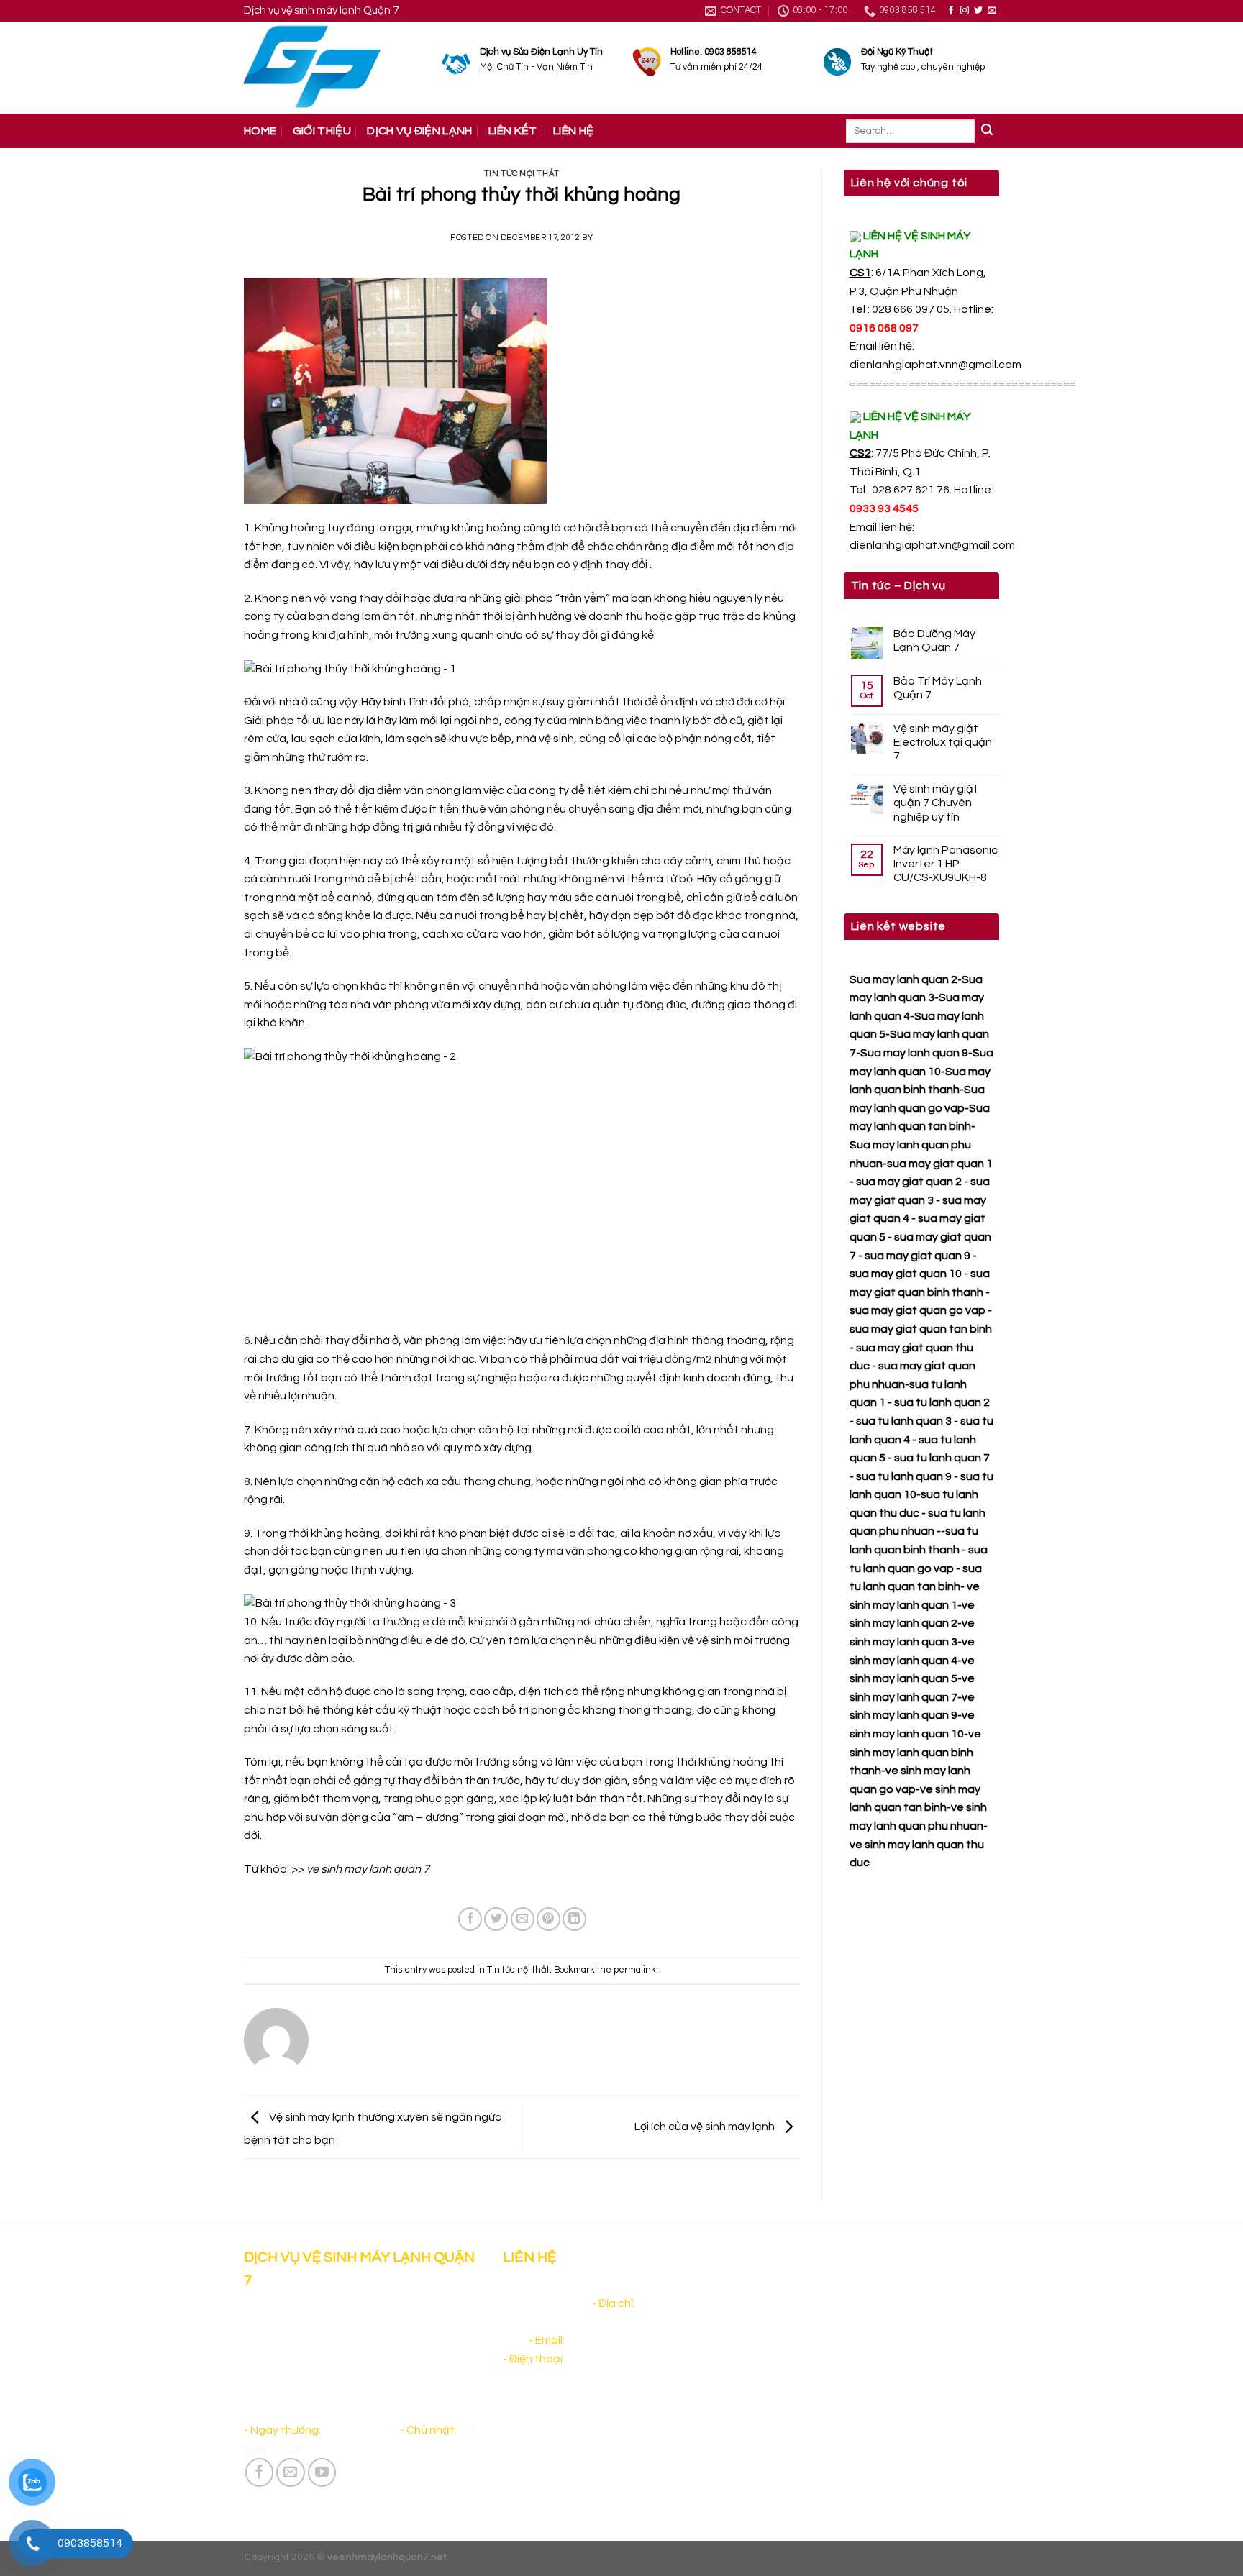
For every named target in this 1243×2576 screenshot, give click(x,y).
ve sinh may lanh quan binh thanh (915, 1752)
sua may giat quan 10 (906, 1274)
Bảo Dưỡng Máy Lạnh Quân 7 (934, 640)
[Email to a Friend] (523, 1919)
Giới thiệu (322, 131)
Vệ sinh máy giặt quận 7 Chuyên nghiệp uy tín (936, 803)
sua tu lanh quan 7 (942, 1458)
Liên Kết (513, 131)
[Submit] (987, 132)
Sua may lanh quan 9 (914, 1053)
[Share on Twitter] (496, 1919)
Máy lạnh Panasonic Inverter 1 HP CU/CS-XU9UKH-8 (946, 864)
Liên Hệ (573, 131)
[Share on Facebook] (470, 1919)
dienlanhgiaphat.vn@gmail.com (932, 545)
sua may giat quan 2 (909, 1182)
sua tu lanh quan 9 (904, 1476)
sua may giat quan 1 (940, 1164)
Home (260, 131)
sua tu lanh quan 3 (904, 1421)
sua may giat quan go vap (918, 1310)
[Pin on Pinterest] (548, 1919)
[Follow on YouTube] (322, 2472)
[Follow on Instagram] (965, 11)
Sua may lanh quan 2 (903, 979)
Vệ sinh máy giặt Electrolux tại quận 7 (943, 742)
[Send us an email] (992, 11)
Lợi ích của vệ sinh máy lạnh (706, 2127)
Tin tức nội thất (522, 174)
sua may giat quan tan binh (921, 1329)
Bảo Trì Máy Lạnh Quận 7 (938, 688)
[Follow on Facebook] (951, 11)
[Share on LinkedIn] (574, 1919)
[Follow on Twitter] (978, 11)
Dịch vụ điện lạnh (419, 131)
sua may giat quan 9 (918, 1256)
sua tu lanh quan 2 (942, 1402)
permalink (635, 1970)
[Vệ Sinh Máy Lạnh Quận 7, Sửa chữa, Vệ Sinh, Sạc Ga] (332, 68)
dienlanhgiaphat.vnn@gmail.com (935, 365)
